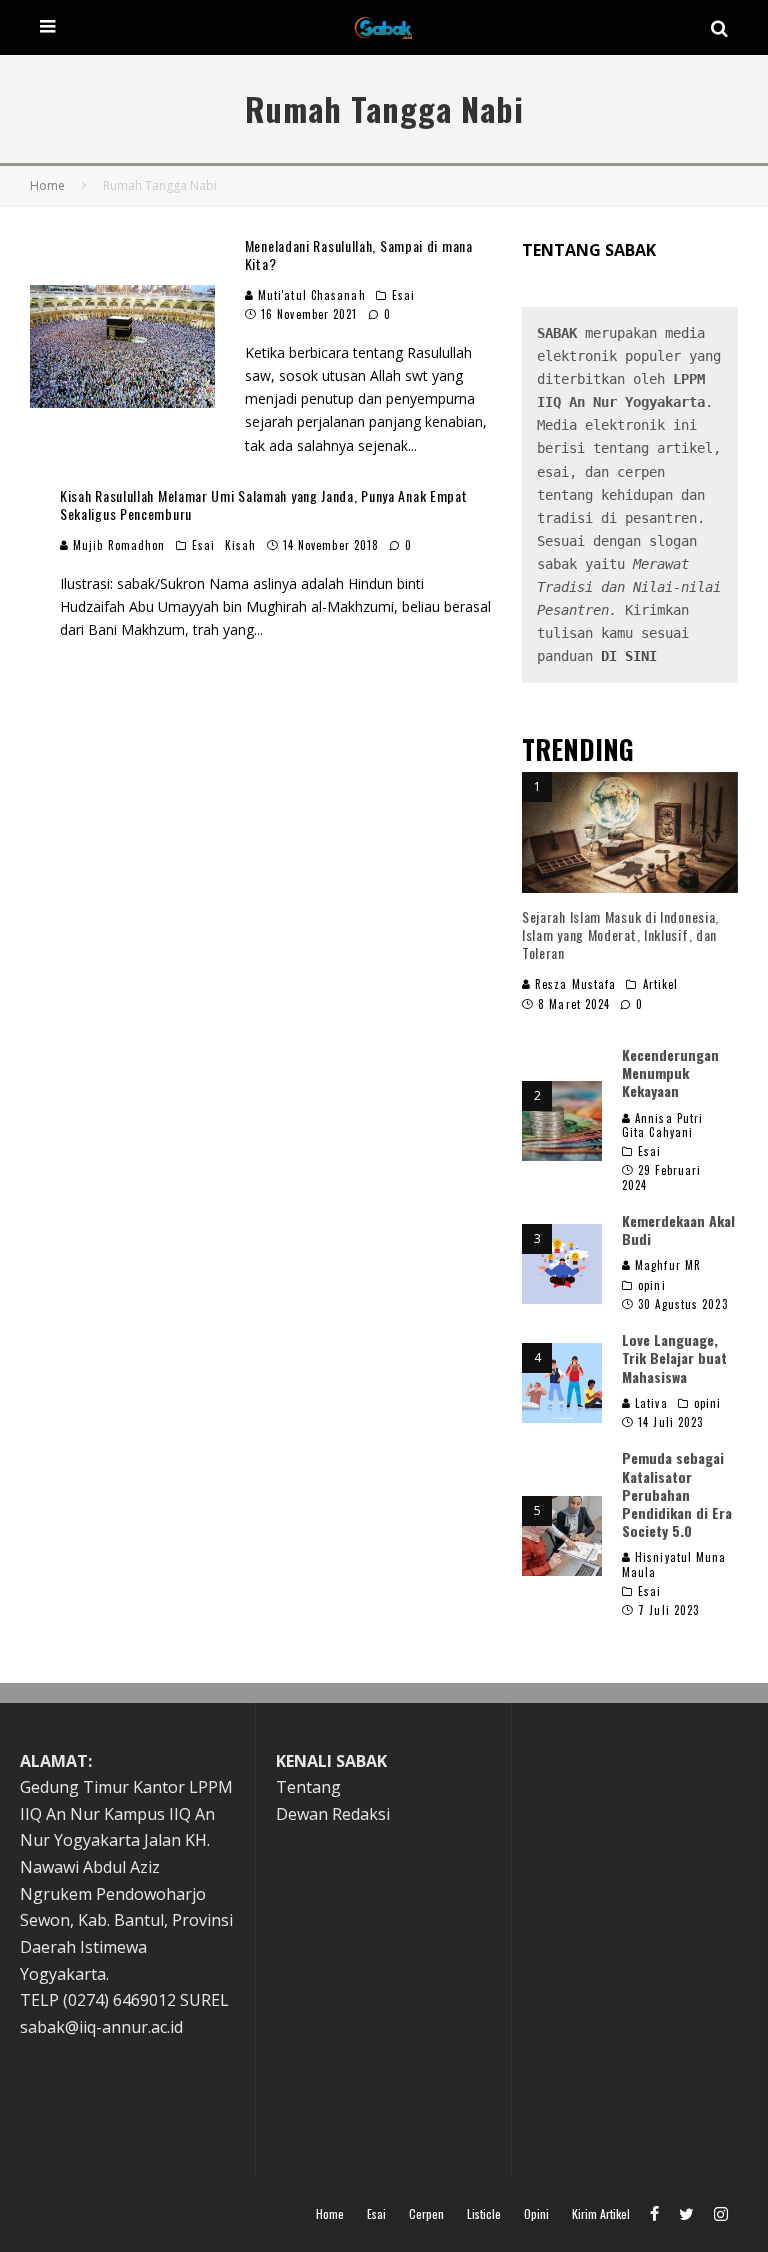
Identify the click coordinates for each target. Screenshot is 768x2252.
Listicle (484, 2214)
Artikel (661, 984)
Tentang (308, 1787)
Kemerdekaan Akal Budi (678, 1229)
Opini (536, 2214)
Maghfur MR (666, 1265)
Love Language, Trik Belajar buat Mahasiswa (674, 1357)
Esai (403, 295)
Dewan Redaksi (333, 1814)
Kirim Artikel (601, 2214)
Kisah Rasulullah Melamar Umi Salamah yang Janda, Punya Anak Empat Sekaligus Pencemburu (264, 504)
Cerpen (426, 2214)
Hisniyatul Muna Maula (674, 1564)
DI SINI (629, 656)
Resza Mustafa (573, 984)
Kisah (241, 545)
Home (330, 2214)
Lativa (649, 1403)
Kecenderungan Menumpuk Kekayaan (670, 1072)
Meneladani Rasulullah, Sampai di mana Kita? (359, 254)
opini (652, 1285)
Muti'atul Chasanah (310, 295)
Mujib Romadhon (117, 545)
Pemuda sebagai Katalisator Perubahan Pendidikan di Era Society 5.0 (677, 1494)
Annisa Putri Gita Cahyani (662, 1125)
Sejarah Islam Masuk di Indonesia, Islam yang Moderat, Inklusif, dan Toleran (620, 934)
